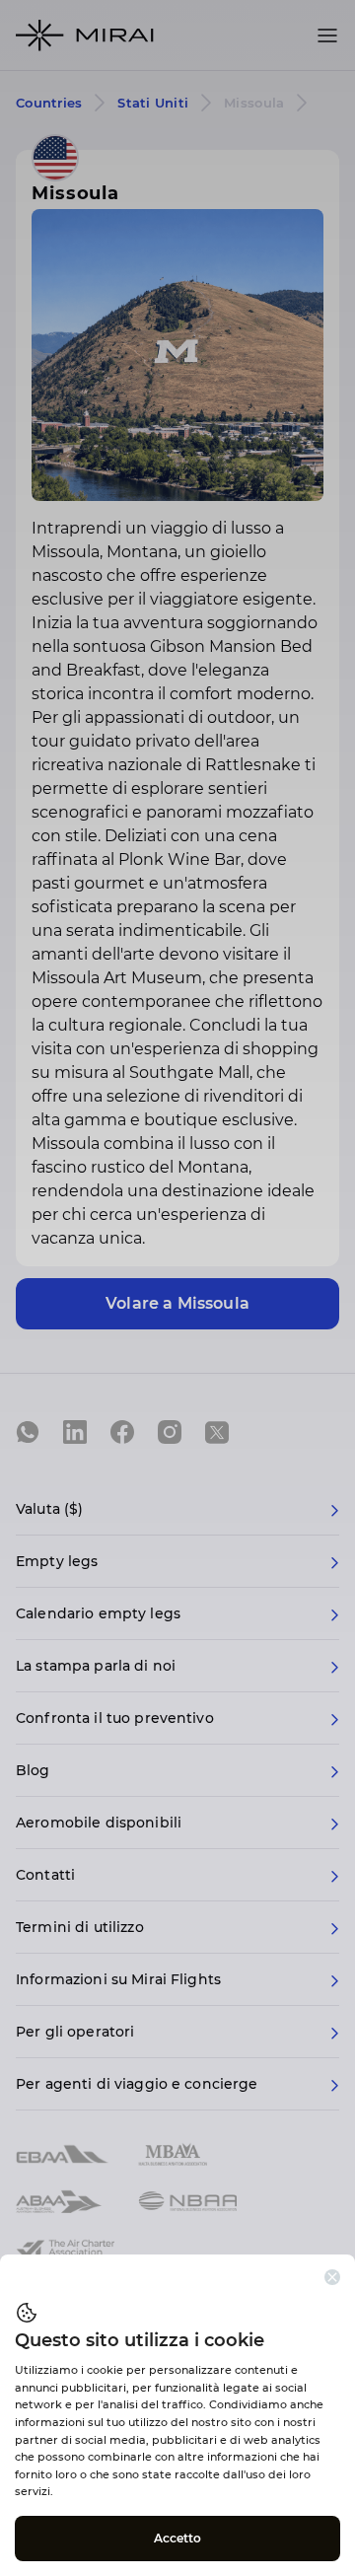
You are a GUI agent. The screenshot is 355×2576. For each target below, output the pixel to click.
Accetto (178, 2538)
